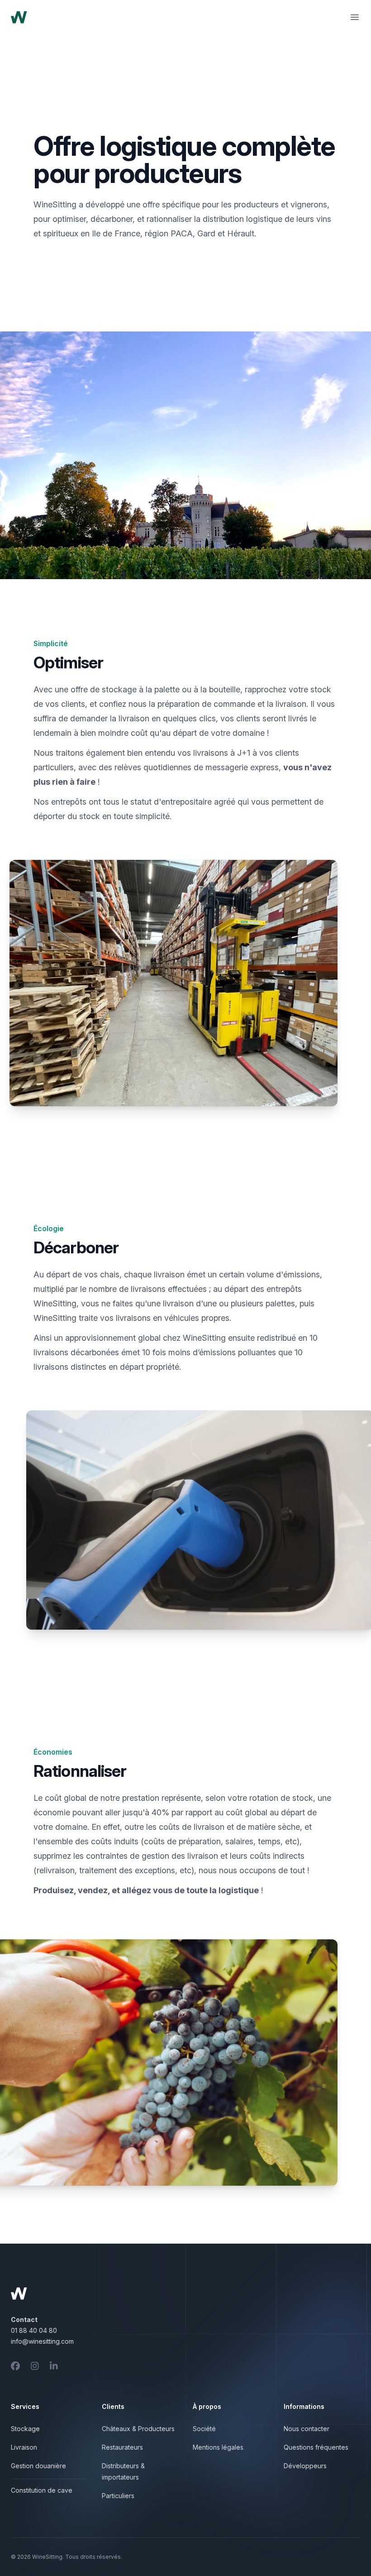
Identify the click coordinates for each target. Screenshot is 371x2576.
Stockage (25, 2429)
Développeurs (305, 2466)
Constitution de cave (42, 2490)
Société (204, 2429)
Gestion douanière (38, 2466)
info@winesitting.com (42, 2341)
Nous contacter (307, 2429)
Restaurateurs (122, 2447)
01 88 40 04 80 (34, 2330)
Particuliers (118, 2496)
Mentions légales (218, 2447)
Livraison (24, 2447)
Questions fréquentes (316, 2447)
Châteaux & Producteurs (138, 2429)
